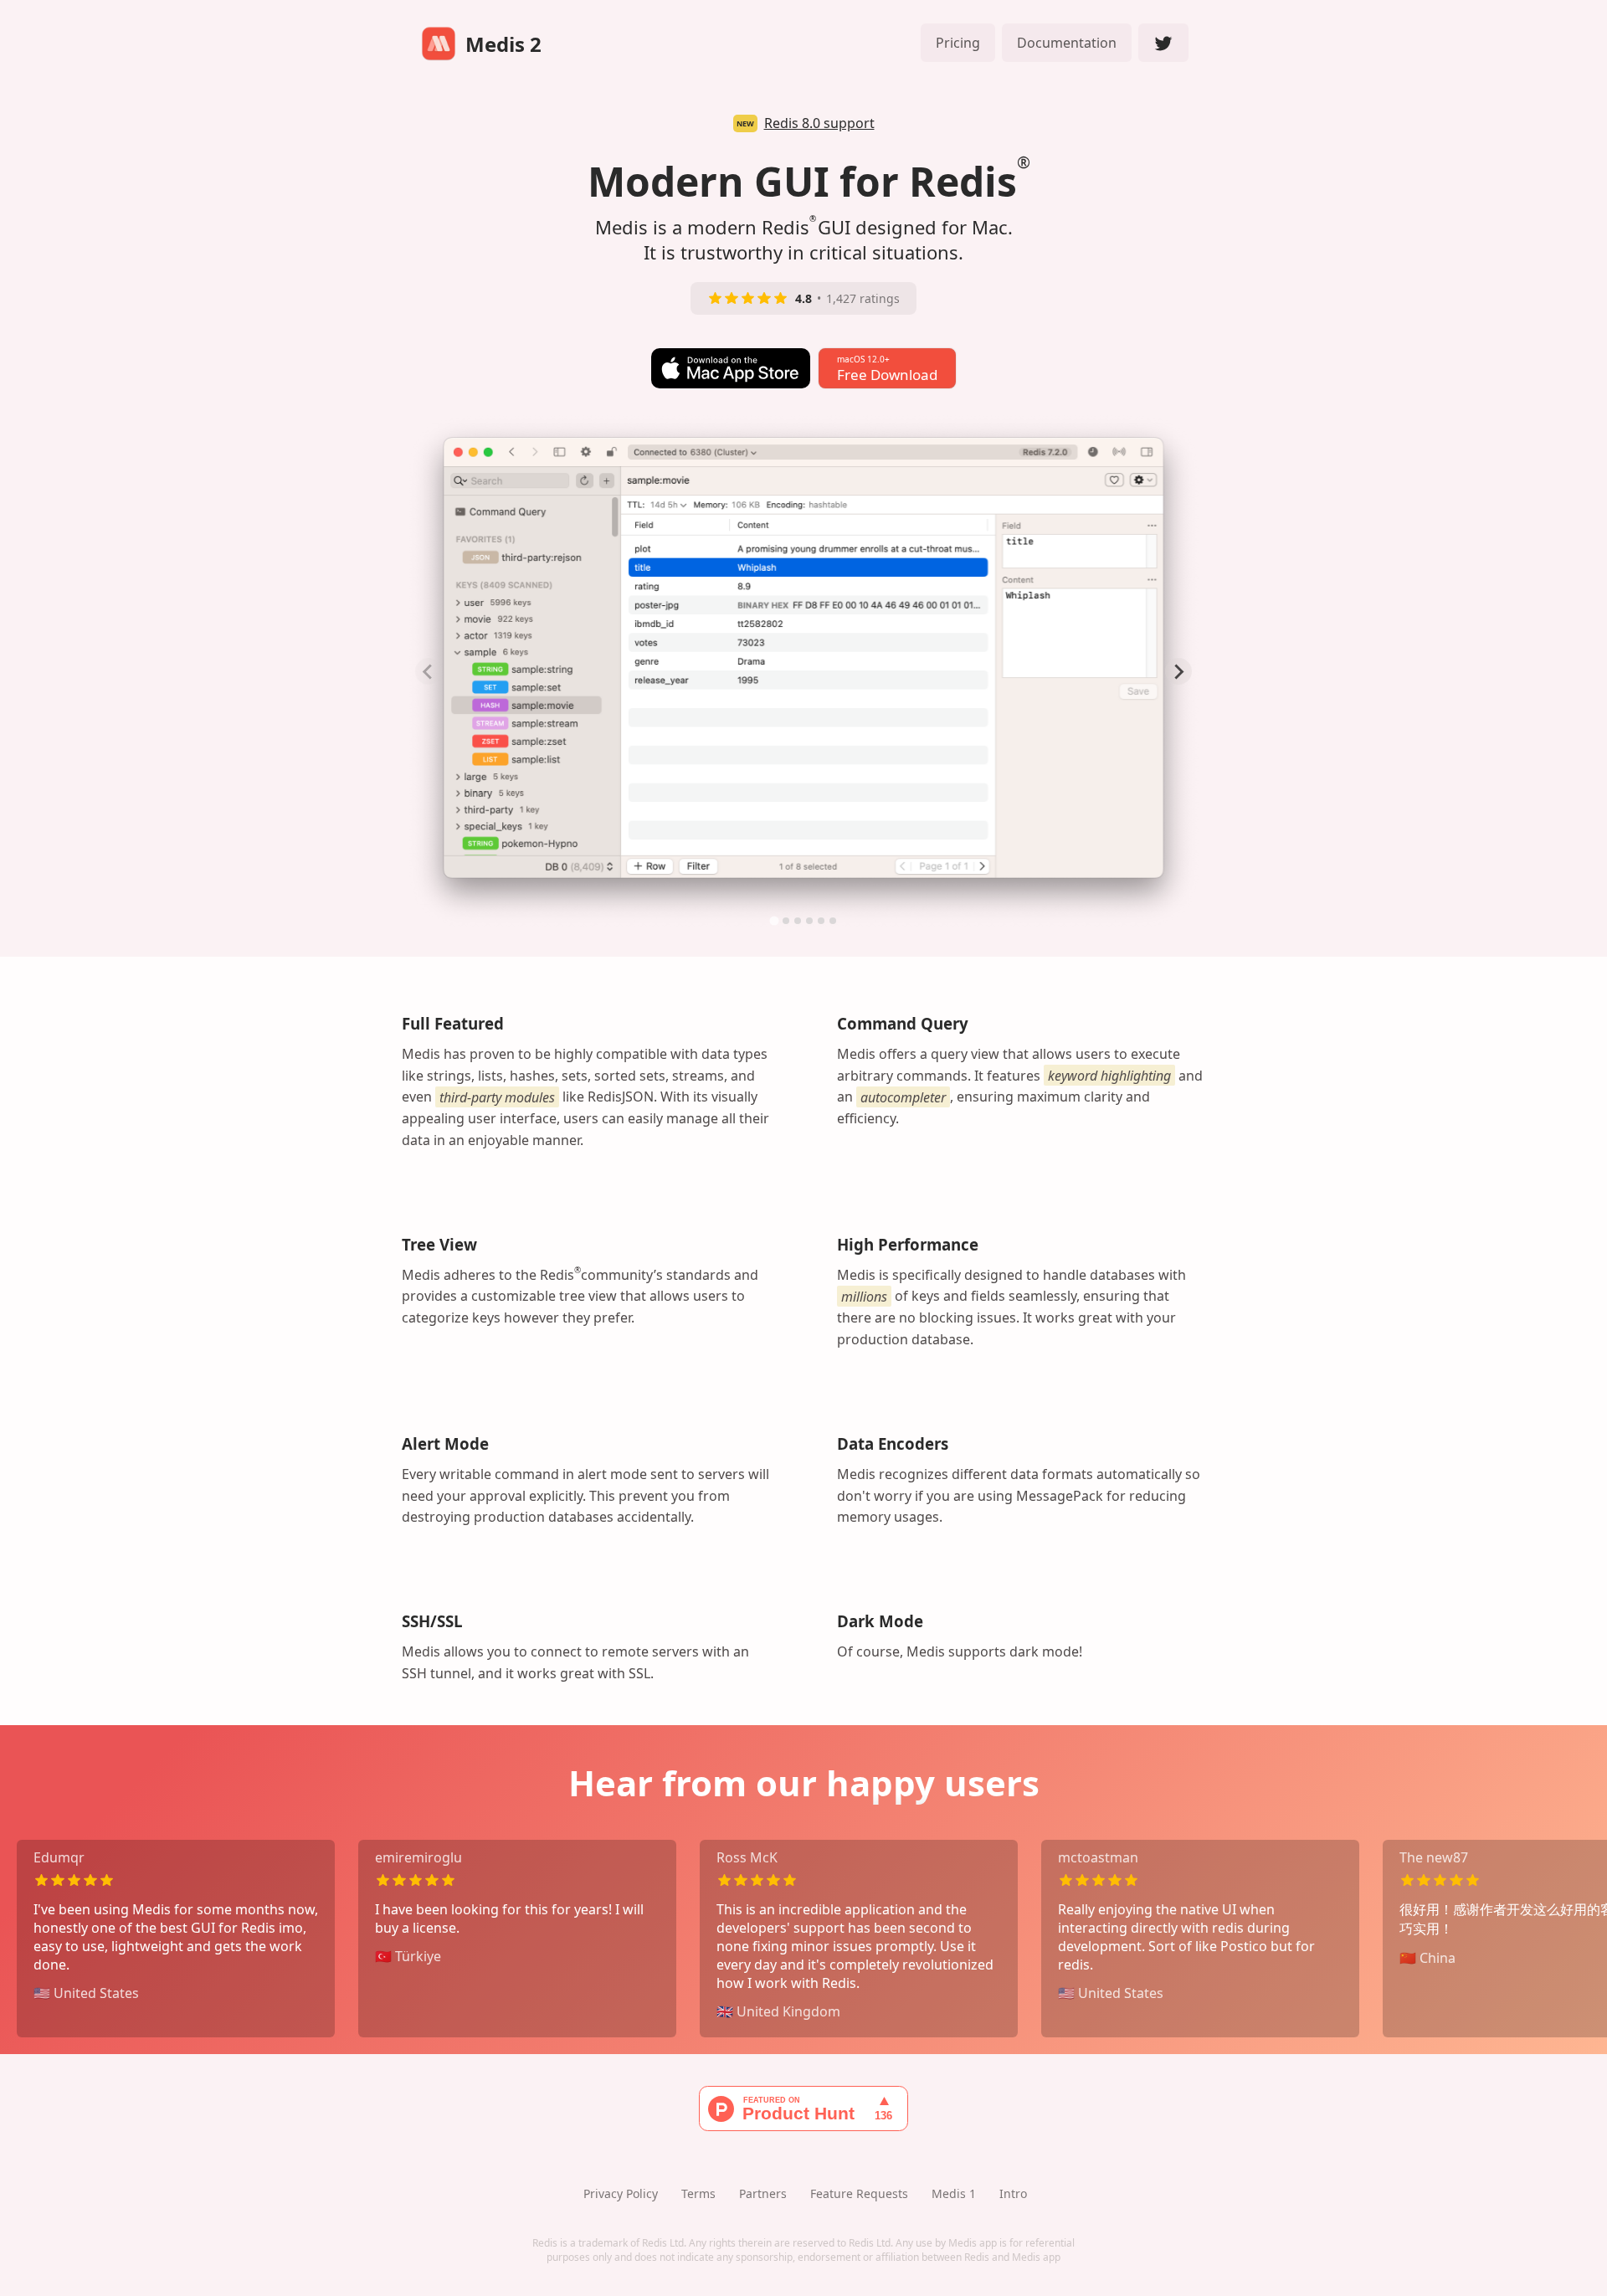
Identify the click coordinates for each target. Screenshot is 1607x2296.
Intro (1013, 2193)
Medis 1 (954, 2193)
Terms (698, 2193)
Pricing (958, 43)
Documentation (1067, 43)
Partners (763, 2193)
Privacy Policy (621, 2193)
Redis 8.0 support (819, 123)
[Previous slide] (429, 671)
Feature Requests (859, 2193)
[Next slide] (1178, 671)
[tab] (774, 921)
